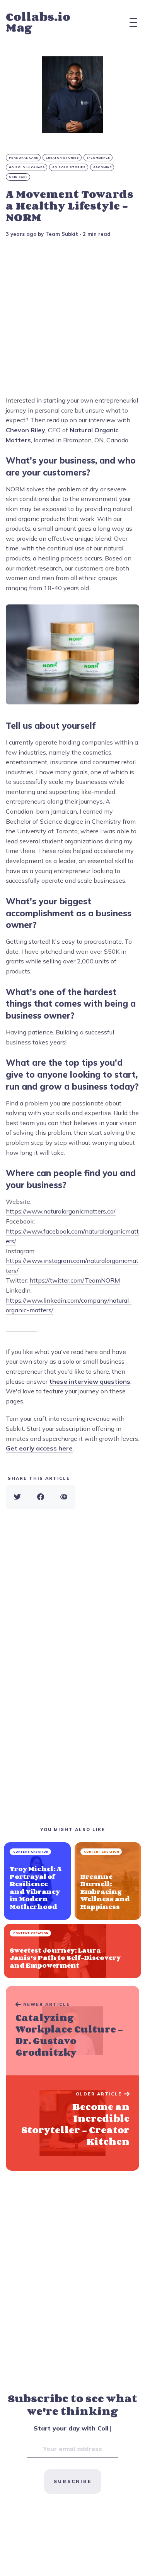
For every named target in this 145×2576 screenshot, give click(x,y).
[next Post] (72, 2031)
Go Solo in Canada (27, 167)
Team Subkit (62, 234)
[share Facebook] (41, 1497)
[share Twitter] (17, 1497)
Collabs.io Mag (38, 22)
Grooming (102, 167)
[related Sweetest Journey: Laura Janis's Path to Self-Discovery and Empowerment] (72, 1951)
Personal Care (24, 158)
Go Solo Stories (69, 167)
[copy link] (64, 1497)
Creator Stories (62, 158)
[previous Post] (72, 2123)
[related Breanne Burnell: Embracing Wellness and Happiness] (108, 1881)
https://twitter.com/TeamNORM (75, 1280)
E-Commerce (98, 158)
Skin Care (18, 177)
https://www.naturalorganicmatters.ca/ (61, 1211)
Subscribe (73, 2481)
